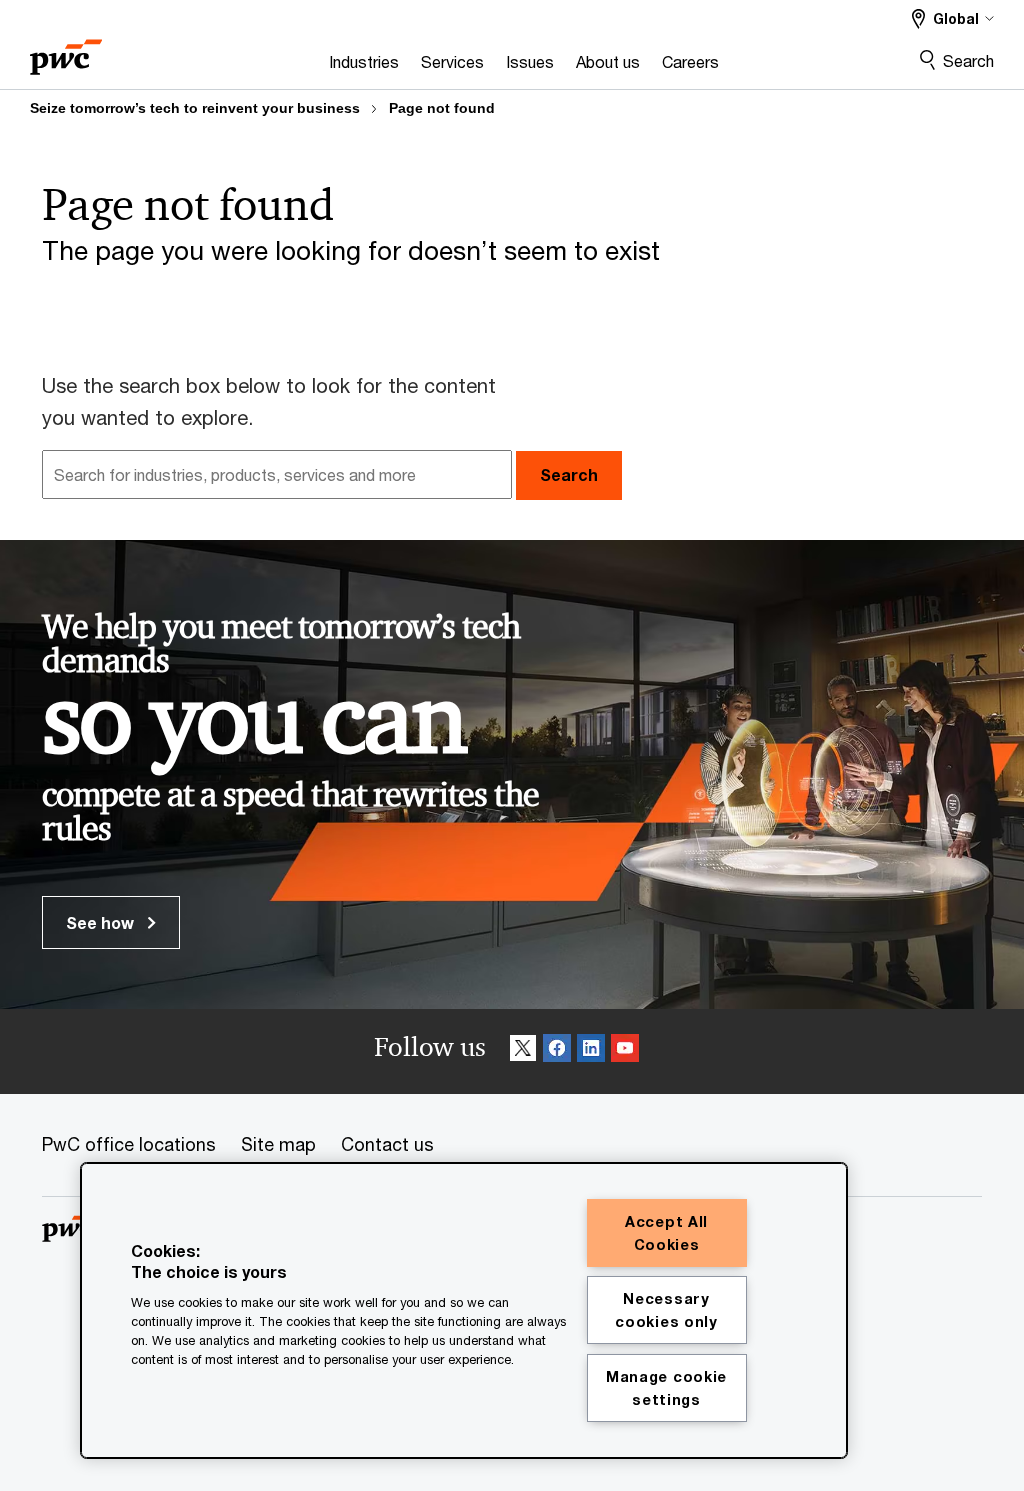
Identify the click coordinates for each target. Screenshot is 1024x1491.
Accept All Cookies (666, 1233)
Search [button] (569, 474)
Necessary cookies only (666, 1310)
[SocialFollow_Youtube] (625, 1051)
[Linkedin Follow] (591, 1051)
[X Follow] (523, 1051)
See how (102, 922)
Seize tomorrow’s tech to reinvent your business (195, 108)
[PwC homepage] (66, 50)
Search (968, 60)
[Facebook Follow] (557, 1051)
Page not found (442, 108)
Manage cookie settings (666, 1388)
